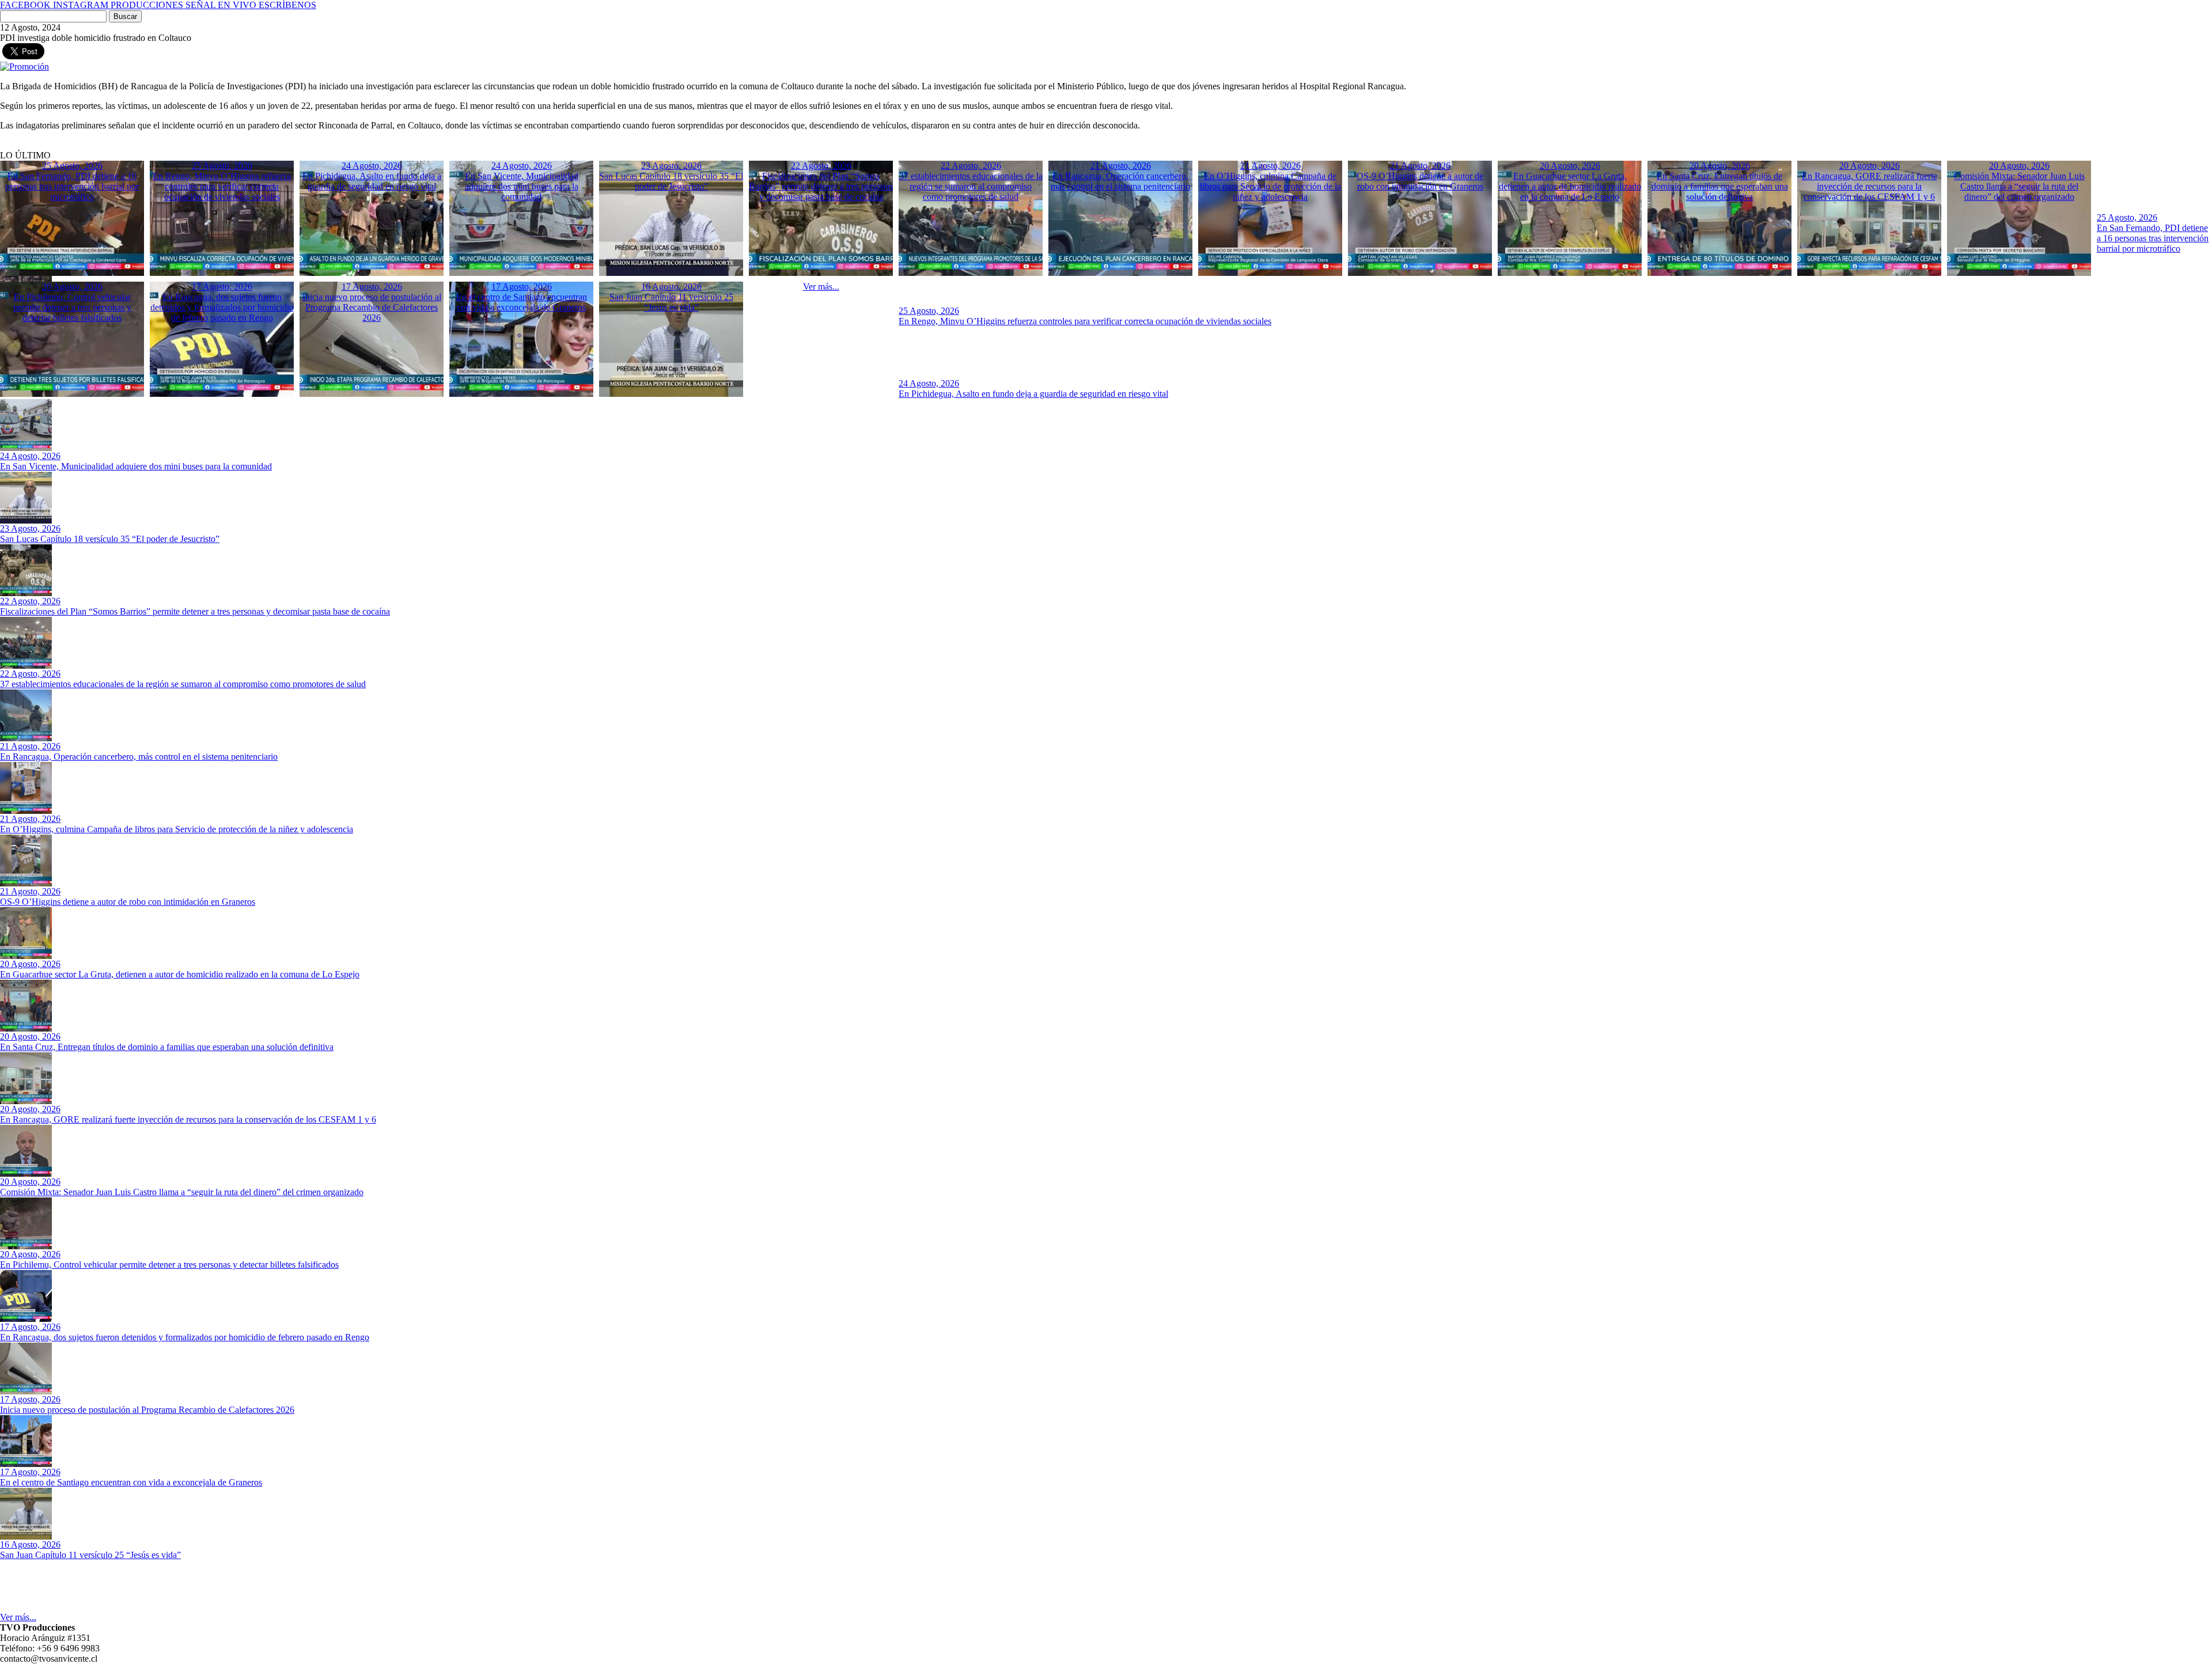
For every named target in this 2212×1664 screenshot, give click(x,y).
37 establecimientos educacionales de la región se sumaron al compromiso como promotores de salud (183, 684)
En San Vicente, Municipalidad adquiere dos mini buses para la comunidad (136, 466)
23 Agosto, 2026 (30, 528)
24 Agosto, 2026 (929, 383)
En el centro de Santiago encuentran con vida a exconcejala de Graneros (131, 1482)
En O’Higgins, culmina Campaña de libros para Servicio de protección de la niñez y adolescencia (177, 829)
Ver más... (18, 1617)
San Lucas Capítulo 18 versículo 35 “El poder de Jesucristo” (110, 539)
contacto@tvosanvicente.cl (49, 1659)
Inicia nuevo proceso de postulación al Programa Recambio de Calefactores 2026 (147, 1410)
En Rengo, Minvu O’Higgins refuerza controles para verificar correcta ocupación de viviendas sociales (1085, 321)
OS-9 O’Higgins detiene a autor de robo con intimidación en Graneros (128, 902)
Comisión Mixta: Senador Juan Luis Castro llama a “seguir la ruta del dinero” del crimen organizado (182, 1192)
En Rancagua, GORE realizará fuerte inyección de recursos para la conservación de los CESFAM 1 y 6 (188, 1119)
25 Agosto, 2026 (2127, 217)
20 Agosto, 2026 (30, 964)
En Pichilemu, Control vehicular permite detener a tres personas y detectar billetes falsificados (169, 1265)
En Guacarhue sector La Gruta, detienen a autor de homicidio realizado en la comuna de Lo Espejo (180, 974)
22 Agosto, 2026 (30, 601)
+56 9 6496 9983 (68, 1648)
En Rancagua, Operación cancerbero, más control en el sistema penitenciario (139, 757)
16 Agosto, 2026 (30, 1544)
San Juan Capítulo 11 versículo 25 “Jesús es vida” (90, 1555)
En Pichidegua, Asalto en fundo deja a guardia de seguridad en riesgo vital (1033, 394)
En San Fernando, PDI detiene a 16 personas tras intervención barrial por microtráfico (2153, 238)
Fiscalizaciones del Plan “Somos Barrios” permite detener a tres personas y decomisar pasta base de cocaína (195, 611)
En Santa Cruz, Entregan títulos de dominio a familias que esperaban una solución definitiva (167, 1047)
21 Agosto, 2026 (30, 746)
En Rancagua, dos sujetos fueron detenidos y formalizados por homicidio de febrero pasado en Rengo (185, 1337)
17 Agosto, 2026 (30, 1327)
